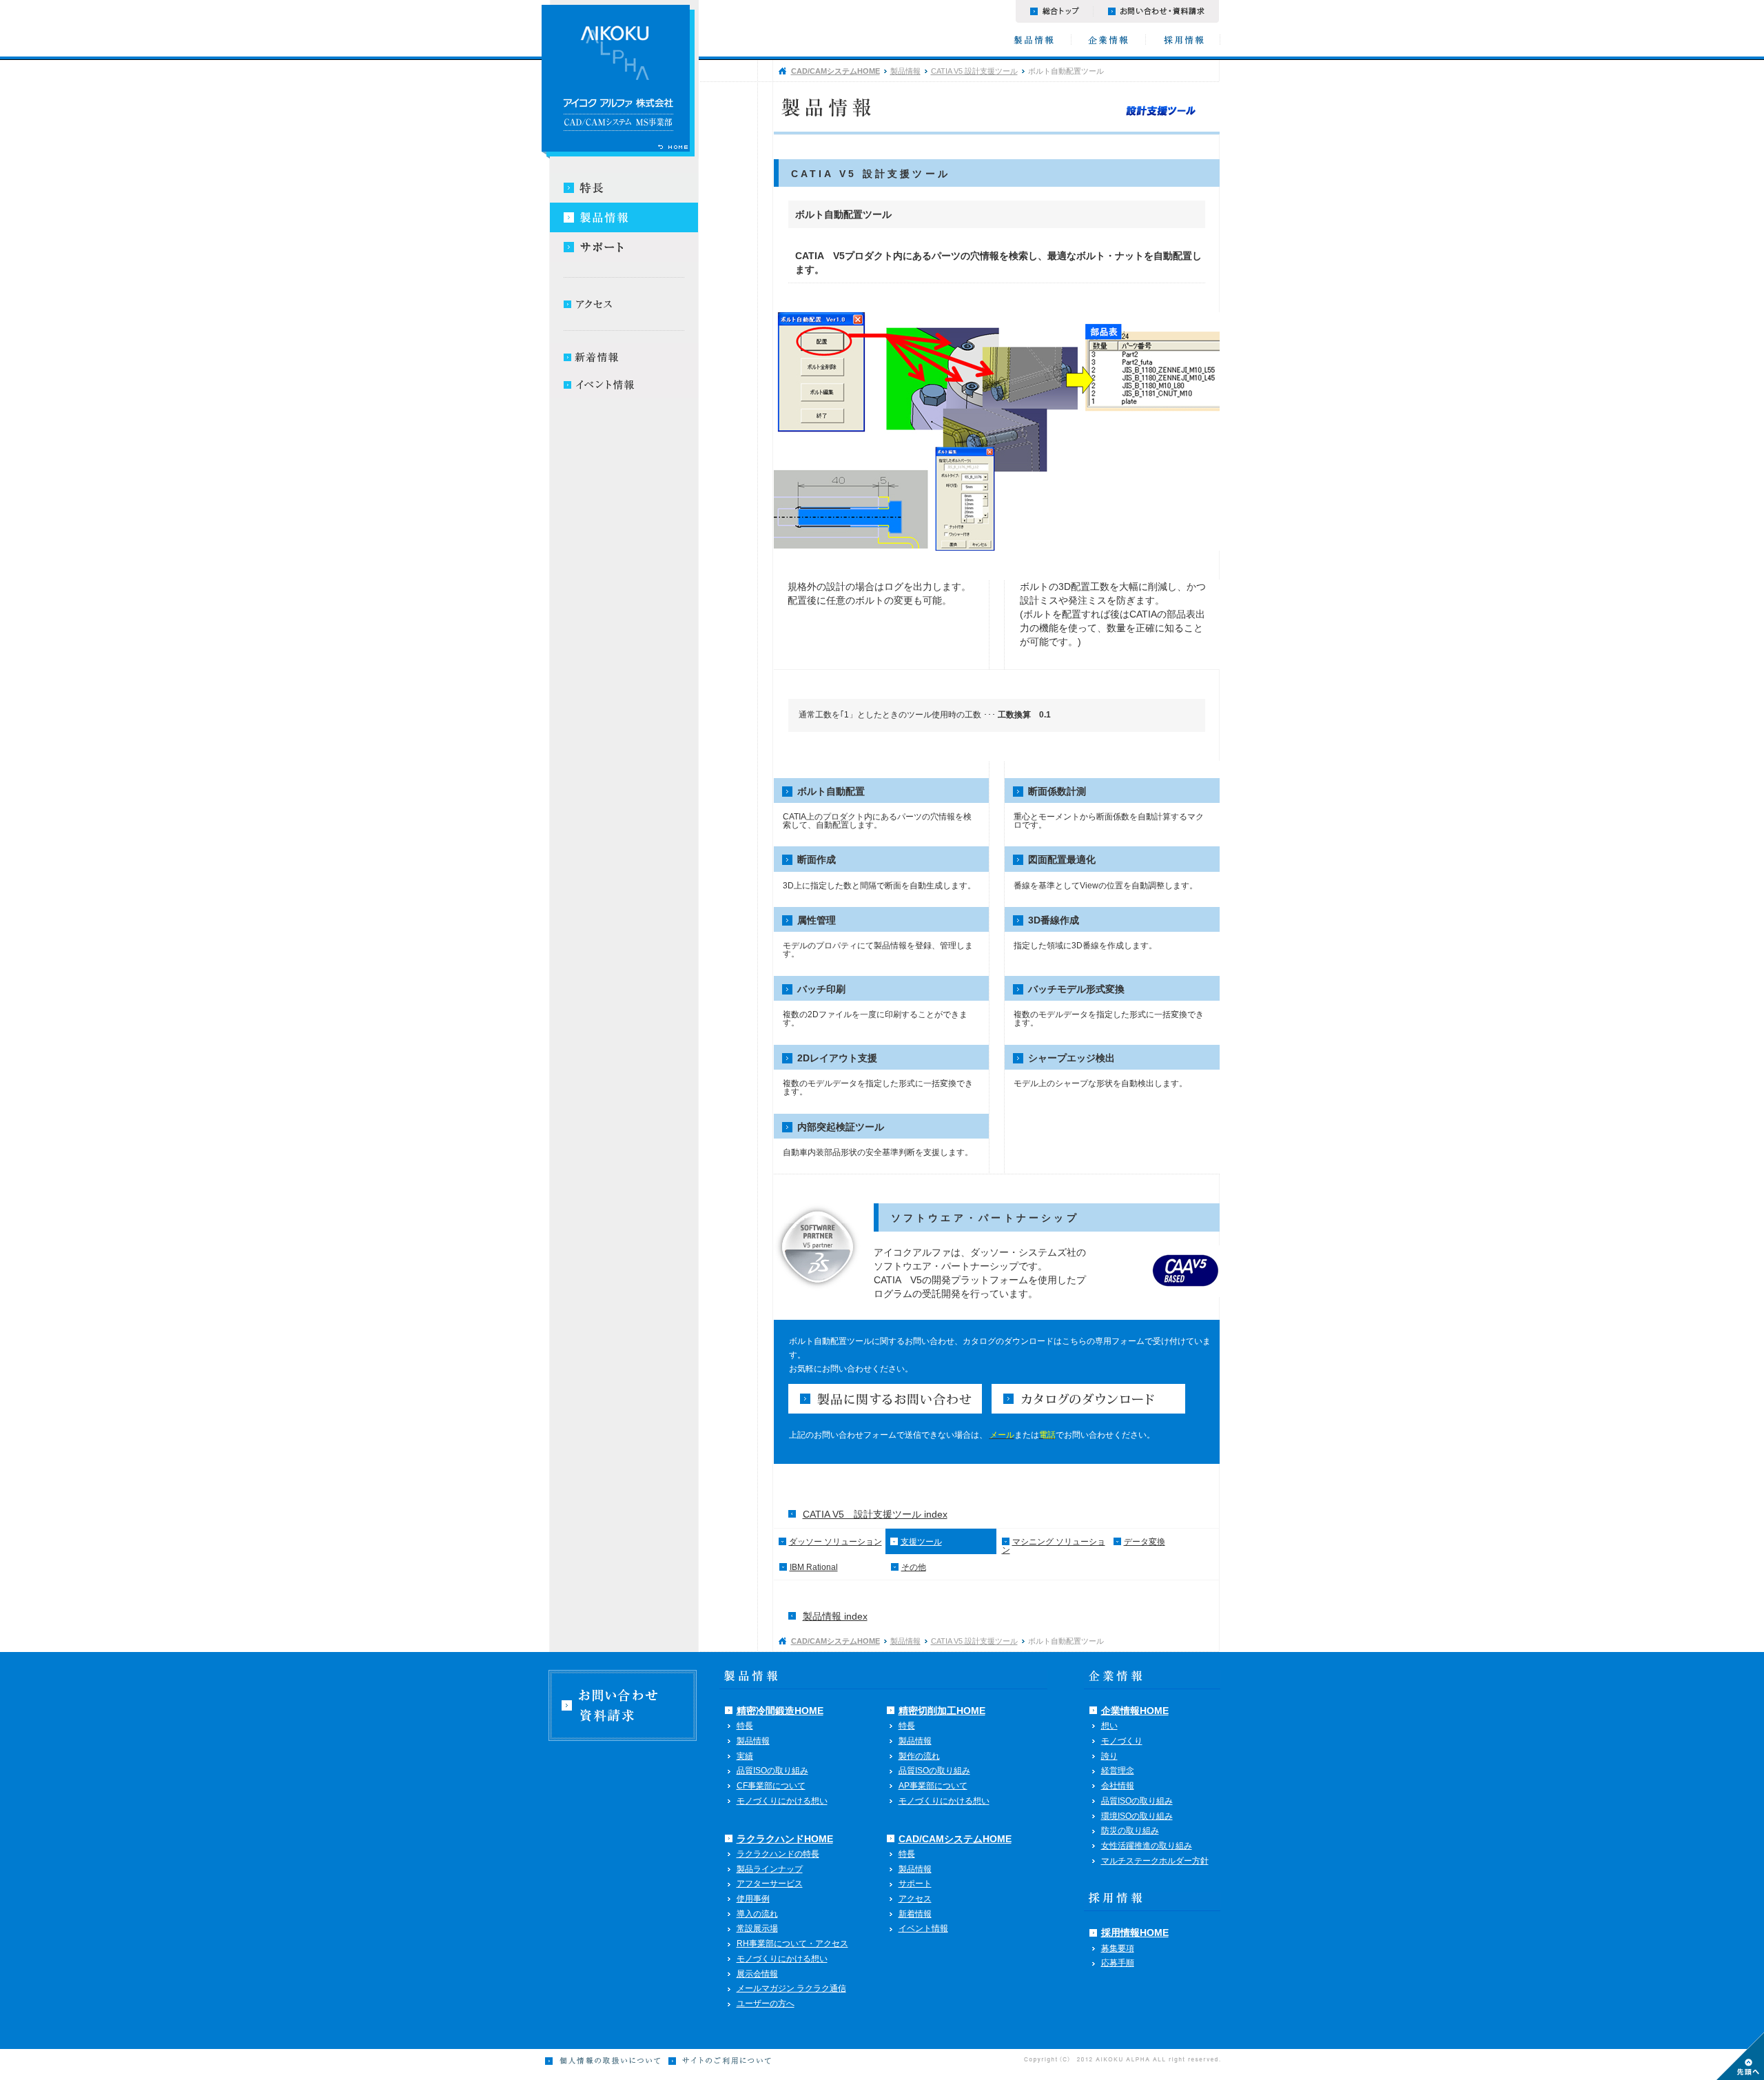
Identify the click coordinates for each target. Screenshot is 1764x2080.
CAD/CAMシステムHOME (835, 71)
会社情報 (1118, 1786)
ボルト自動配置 (831, 791)
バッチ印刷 (821, 989)
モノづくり (1122, 1741)
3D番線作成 (1054, 920)
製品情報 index (835, 1616)
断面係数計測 (1057, 791)
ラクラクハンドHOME (785, 1839)
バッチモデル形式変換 (1076, 989)
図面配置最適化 (1062, 859)
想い (1109, 1726)
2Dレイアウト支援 (837, 1058)
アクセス (915, 1899)
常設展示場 (757, 1928)
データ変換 (1145, 1542)
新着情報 (915, 1914)
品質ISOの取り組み (772, 1771)
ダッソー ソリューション (835, 1542)
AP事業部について (933, 1786)
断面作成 (817, 859)
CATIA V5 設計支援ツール (974, 71)
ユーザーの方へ (766, 2003)
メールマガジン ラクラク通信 (791, 1988)
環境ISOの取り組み (1137, 1816)
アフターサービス (770, 1884)
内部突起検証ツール (841, 1127)
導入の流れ (757, 1914)
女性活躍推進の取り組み (1147, 1846)
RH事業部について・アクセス (792, 1944)
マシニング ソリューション (1054, 1546)
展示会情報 (757, 1974)
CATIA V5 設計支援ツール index (875, 1514)
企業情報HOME (1135, 1711)
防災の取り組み (1130, 1831)
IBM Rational (814, 1567)
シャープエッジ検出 (1071, 1058)
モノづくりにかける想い (782, 1801)
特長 (745, 1726)
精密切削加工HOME (942, 1711)
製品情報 (905, 71)
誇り (1109, 1756)
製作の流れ (919, 1756)
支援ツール (921, 1542)
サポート (915, 1884)
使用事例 (753, 1899)
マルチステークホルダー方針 (1155, 1861)
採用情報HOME (1135, 1933)
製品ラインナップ (770, 1869)
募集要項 (1118, 1948)
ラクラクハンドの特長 (778, 1854)
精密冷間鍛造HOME (780, 1711)
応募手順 (1118, 1963)
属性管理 (817, 920)
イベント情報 (923, 1928)
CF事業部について (771, 1786)
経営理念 (1118, 1771)
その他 (914, 1567)
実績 (745, 1756)
